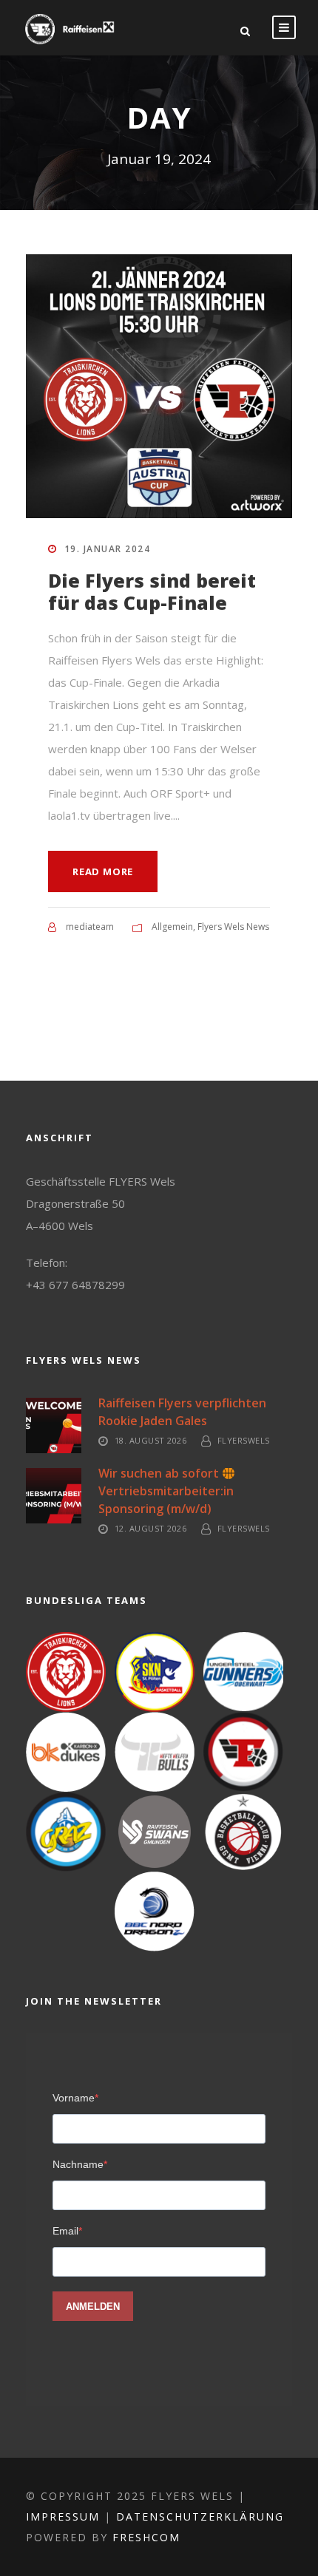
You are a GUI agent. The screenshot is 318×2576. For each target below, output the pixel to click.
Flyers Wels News (233, 927)
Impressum (63, 2516)
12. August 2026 (151, 1528)
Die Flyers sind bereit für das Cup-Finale (152, 591)
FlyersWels (244, 1440)
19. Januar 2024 (108, 549)
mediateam (90, 927)
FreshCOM (146, 2537)
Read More (103, 871)
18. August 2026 (151, 1440)
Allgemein (172, 927)
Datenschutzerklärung (200, 2516)
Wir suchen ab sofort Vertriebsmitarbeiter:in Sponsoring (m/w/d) (168, 1491)
